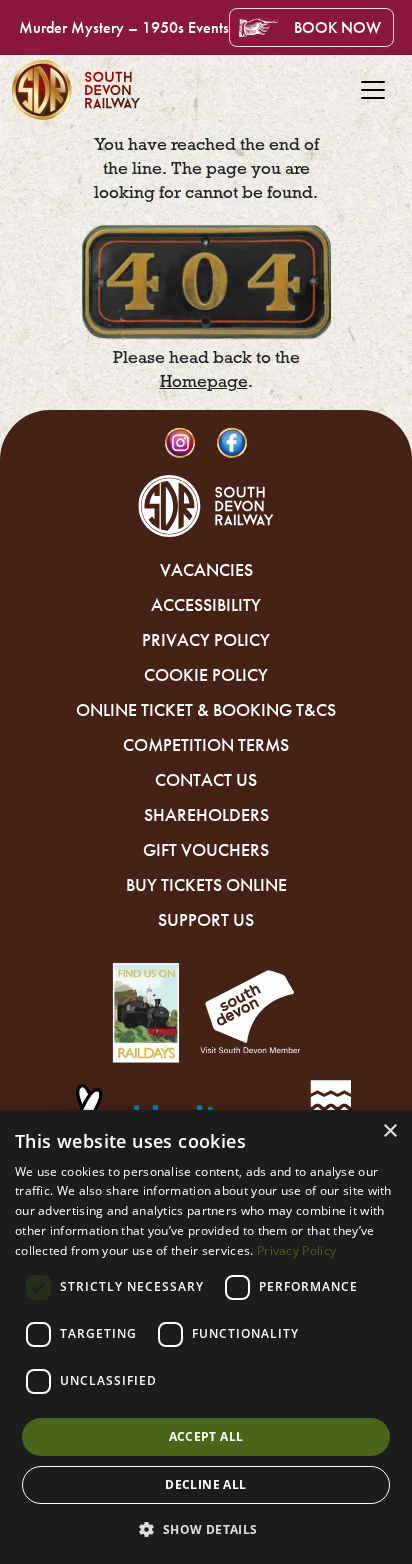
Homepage (204, 381)
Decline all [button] (205, 1484)
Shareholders (206, 815)
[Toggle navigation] (373, 90)
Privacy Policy (206, 640)
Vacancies (206, 570)
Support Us (206, 920)
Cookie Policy (206, 675)
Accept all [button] (206, 1436)
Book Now (337, 27)
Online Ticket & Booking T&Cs (206, 710)
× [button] (389, 1131)
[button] (205, 1529)
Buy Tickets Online (206, 885)
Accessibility (206, 605)
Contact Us (206, 780)
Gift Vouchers (206, 850)
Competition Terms (206, 745)
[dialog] (206, 1337)
